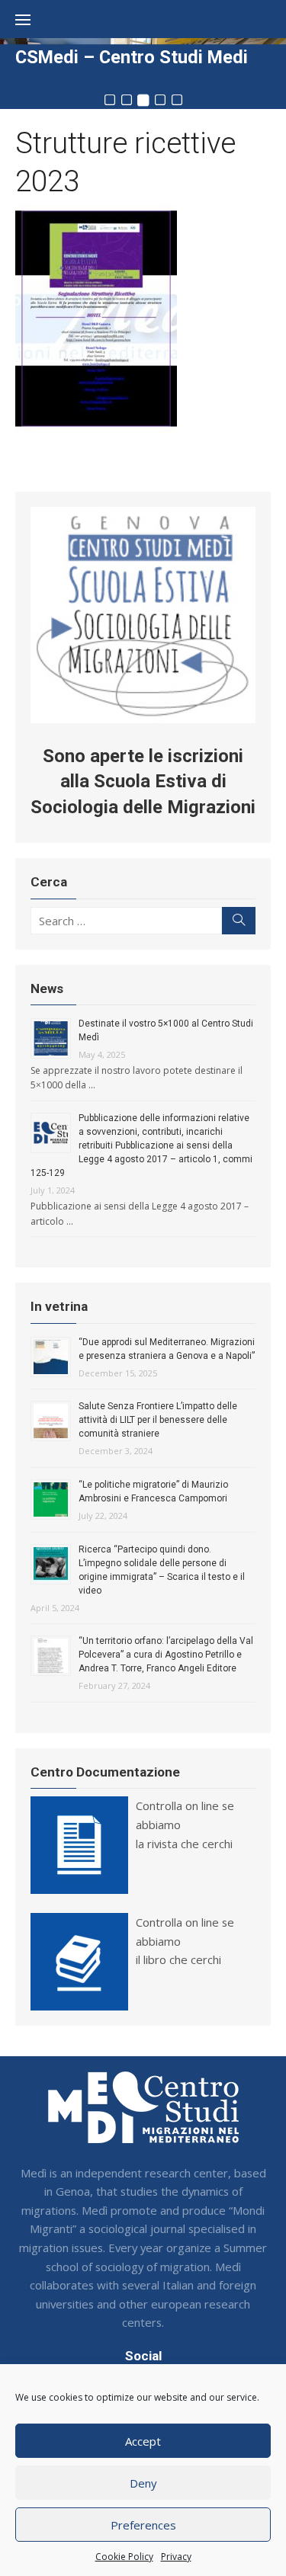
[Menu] (31, 19)
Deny (143, 2483)
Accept (143, 2441)
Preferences (143, 2525)
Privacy (176, 2557)
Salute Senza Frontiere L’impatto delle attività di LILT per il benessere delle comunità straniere (158, 1420)
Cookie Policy (124, 2557)
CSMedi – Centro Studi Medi (132, 57)
